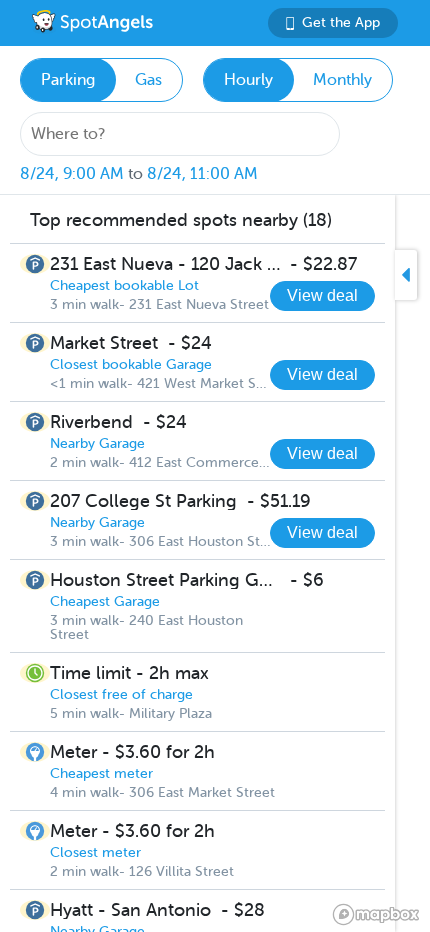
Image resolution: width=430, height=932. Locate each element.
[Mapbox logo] (376, 914)
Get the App (341, 22)
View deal (322, 295)
